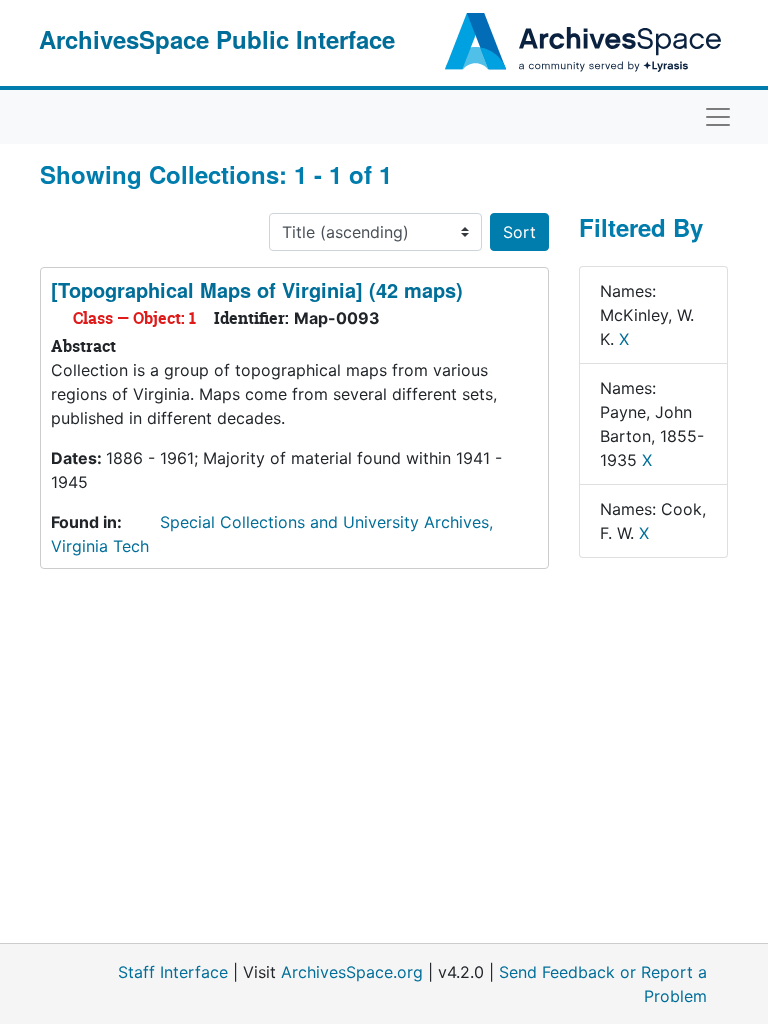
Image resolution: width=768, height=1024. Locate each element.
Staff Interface (173, 972)
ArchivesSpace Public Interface (217, 39)
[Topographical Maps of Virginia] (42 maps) (257, 289)
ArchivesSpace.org (352, 972)
